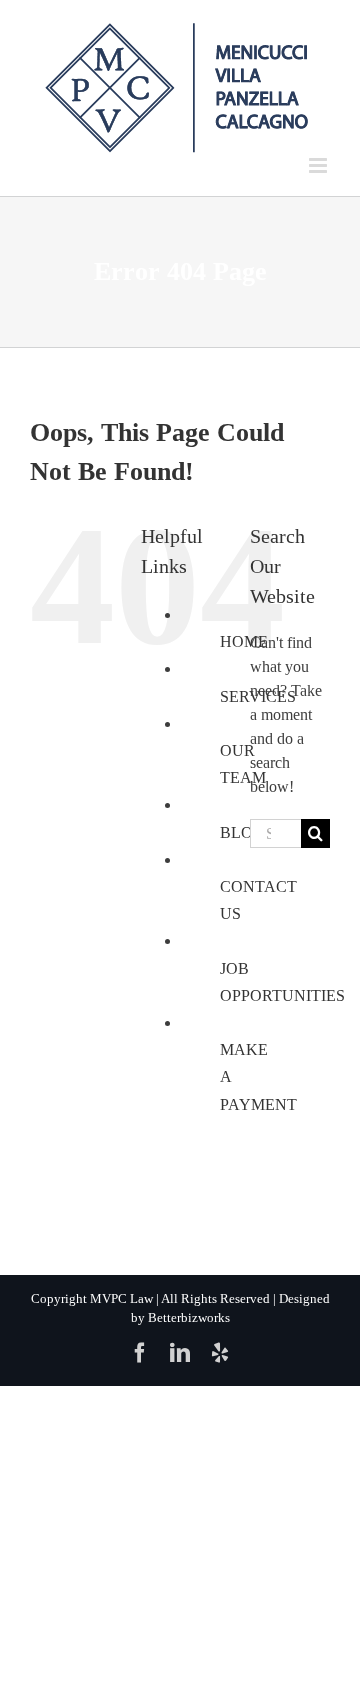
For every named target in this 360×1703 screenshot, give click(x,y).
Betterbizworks (189, 1317)
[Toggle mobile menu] (319, 165)
